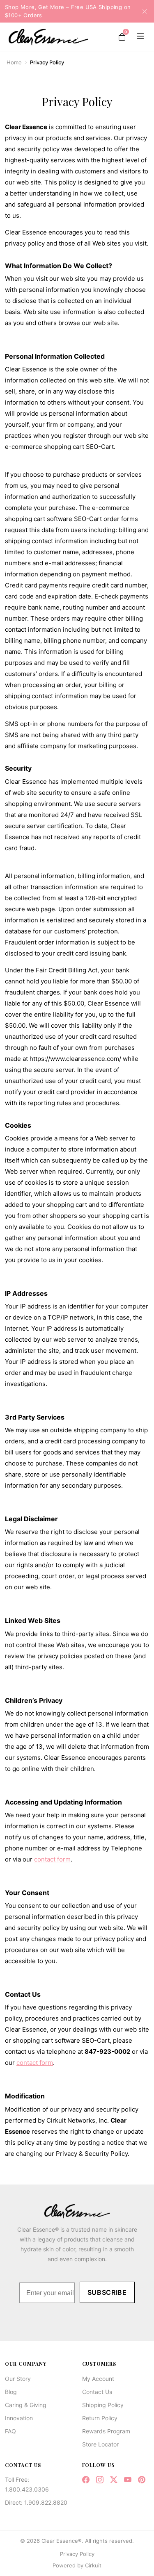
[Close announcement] (142, 11)
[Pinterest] (142, 2480)
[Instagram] (100, 2480)
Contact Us (97, 2392)
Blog (11, 2392)
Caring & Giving (26, 2405)
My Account (98, 2379)
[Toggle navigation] (139, 37)
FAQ (10, 2431)
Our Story (18, 2379)
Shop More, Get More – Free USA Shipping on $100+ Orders (68, 11)
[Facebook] (86, 2480)
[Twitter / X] (114, 2480)
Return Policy (100, 2418)
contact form (52, 1859)
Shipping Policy (103, 2405)
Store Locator (100, 2444)
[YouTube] (128, 2480)
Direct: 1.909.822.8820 (36, 2502)
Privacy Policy (77, 2554)
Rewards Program (106, 2431)
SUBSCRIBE (107, 2292)
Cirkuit (93, 2565)
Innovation (19, 2418)
